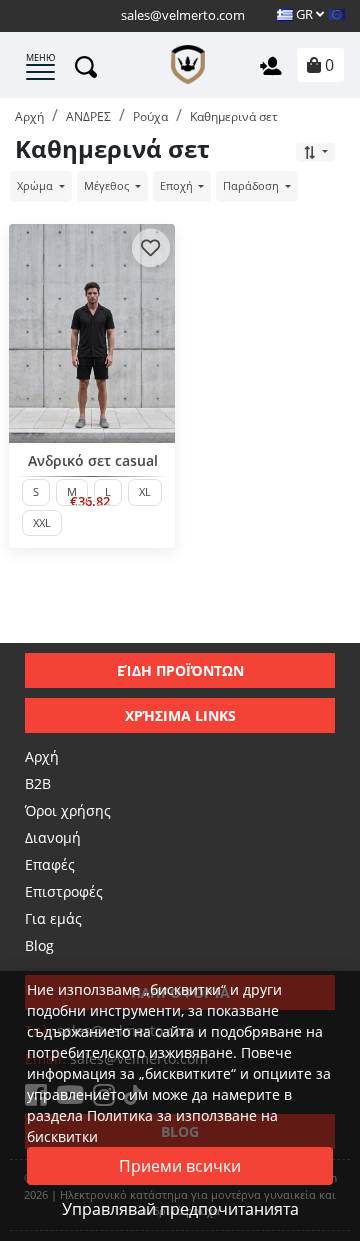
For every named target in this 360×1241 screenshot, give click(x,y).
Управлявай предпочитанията (180, 1209)
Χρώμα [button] (36, 185)
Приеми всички (180, 1166)
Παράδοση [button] (252, 185)
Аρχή (42, 756)
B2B (38, 783)
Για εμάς (53, 918)
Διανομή (53, 837)
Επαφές (50, 864)
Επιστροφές (64, 891)
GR (304, 14)
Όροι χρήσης (68, 810)
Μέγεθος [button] (108, 185)
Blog (39, 945)
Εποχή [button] (178, 185)
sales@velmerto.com (183, 15)
